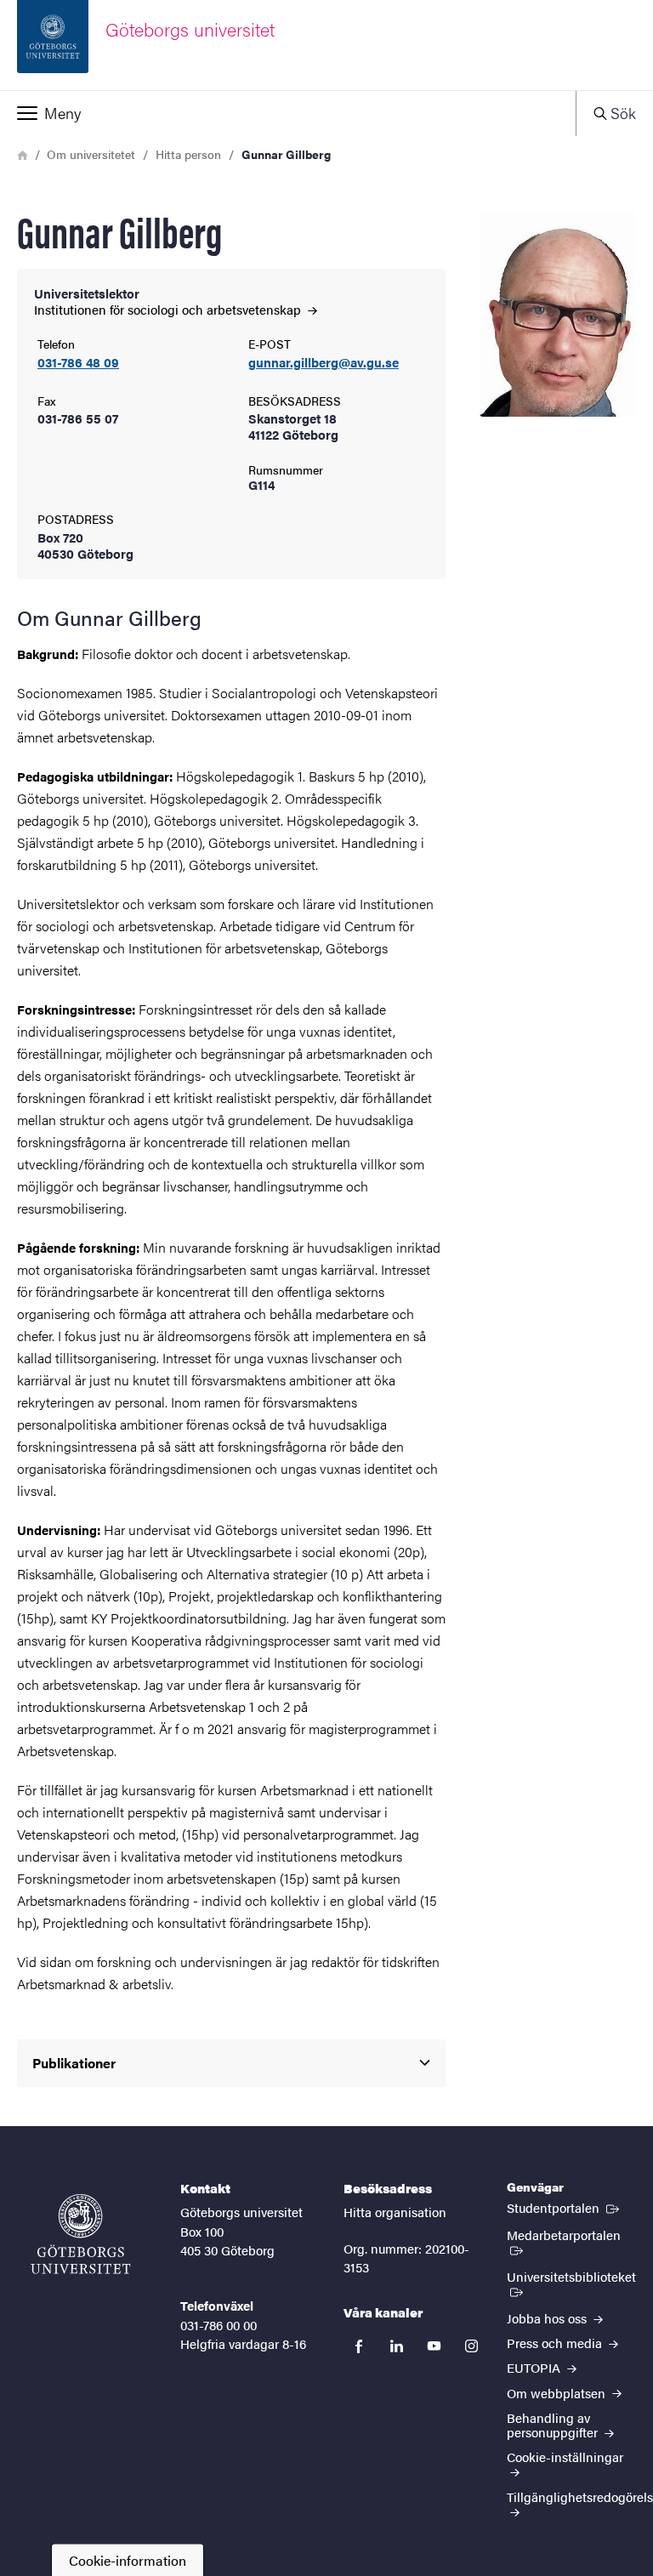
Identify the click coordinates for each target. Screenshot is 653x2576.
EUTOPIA (535, 2367)
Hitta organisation (395, 2212)
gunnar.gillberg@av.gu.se (324, 363)
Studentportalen (565, 2207)
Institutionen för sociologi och (169, 309)
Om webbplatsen (558, 2393)
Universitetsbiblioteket (571, 2283)
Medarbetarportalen (571, 2234)
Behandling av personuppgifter (554, 2425)
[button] (288, 113)
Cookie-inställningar (565, 2457)
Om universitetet (91, 154)
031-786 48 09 (78, 363)
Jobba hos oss (548, 2318)
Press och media (556, 2343)
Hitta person (188, 154)
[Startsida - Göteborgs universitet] (81, 2234)
